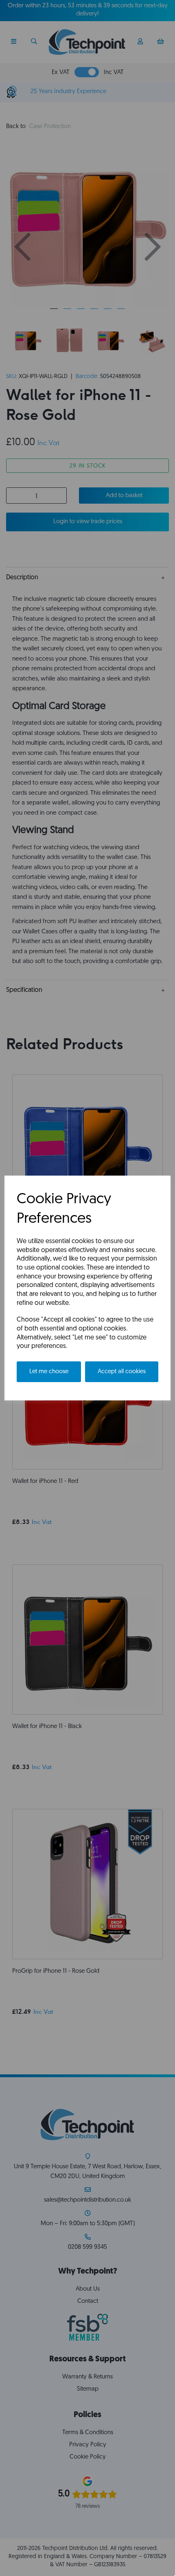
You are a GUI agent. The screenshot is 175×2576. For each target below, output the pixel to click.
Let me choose (49, 1372)
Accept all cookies (122, 1372)
